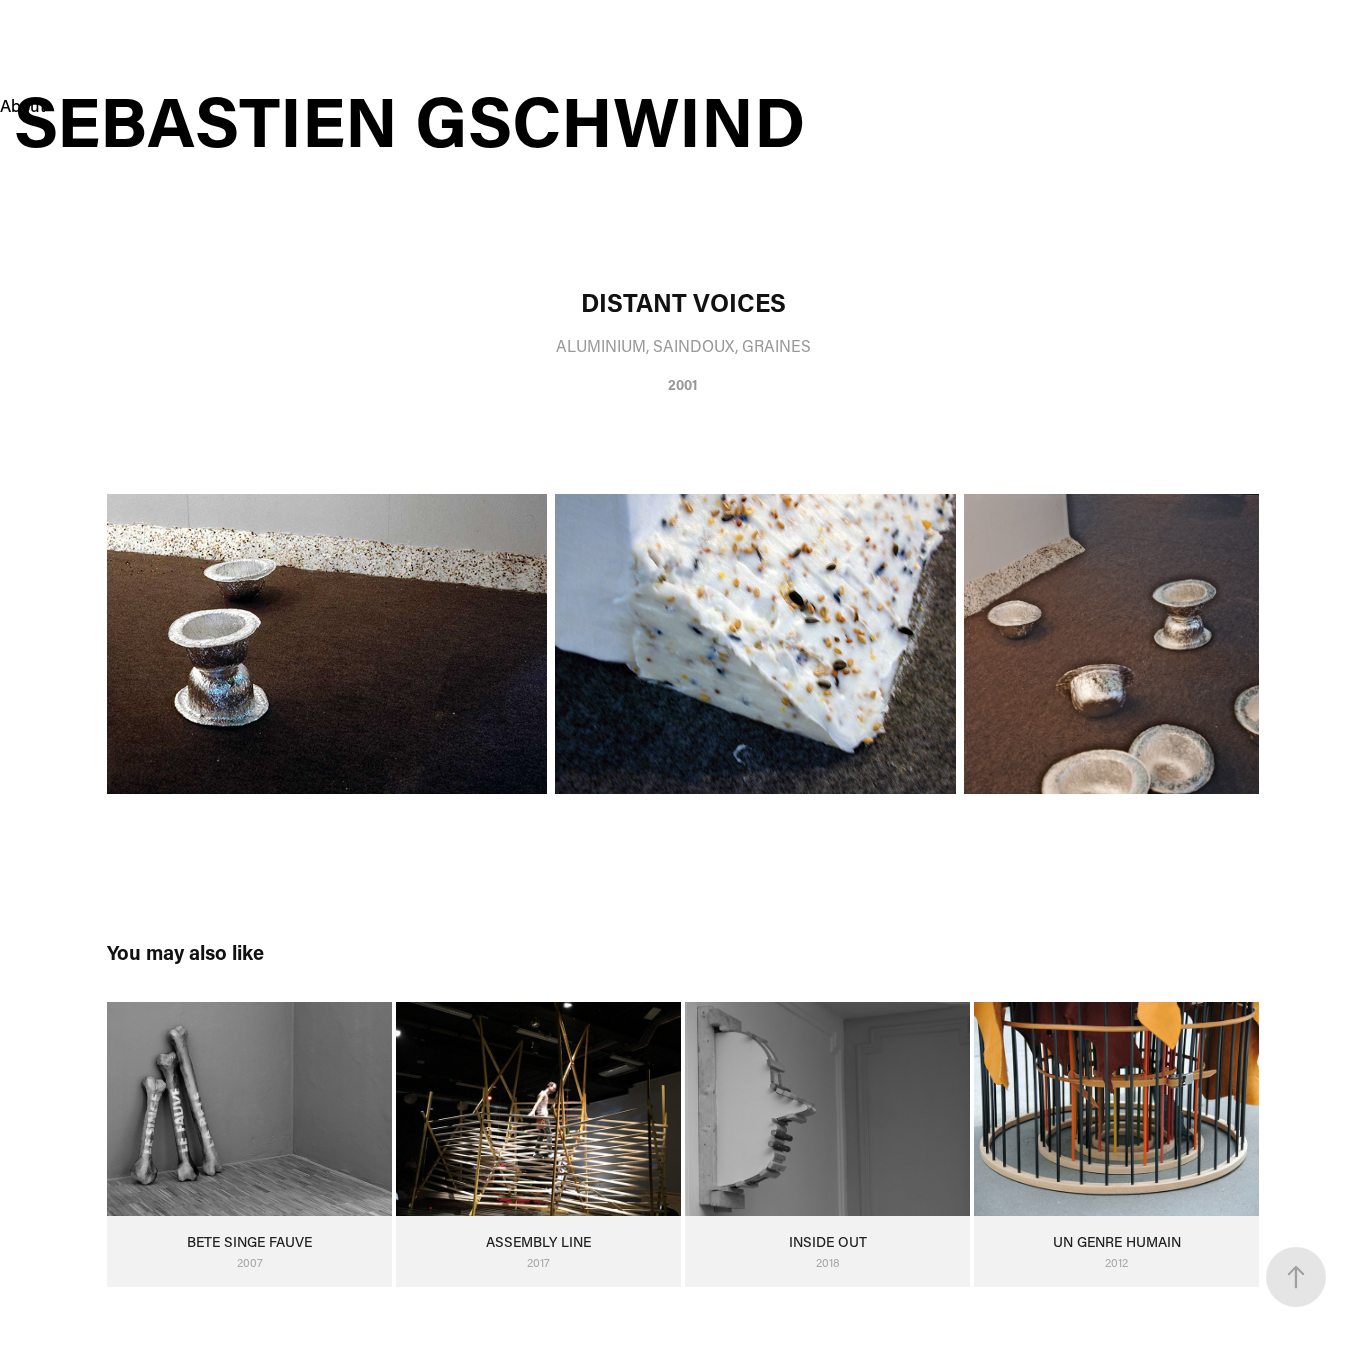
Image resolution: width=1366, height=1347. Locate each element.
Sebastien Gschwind (418, 119)
